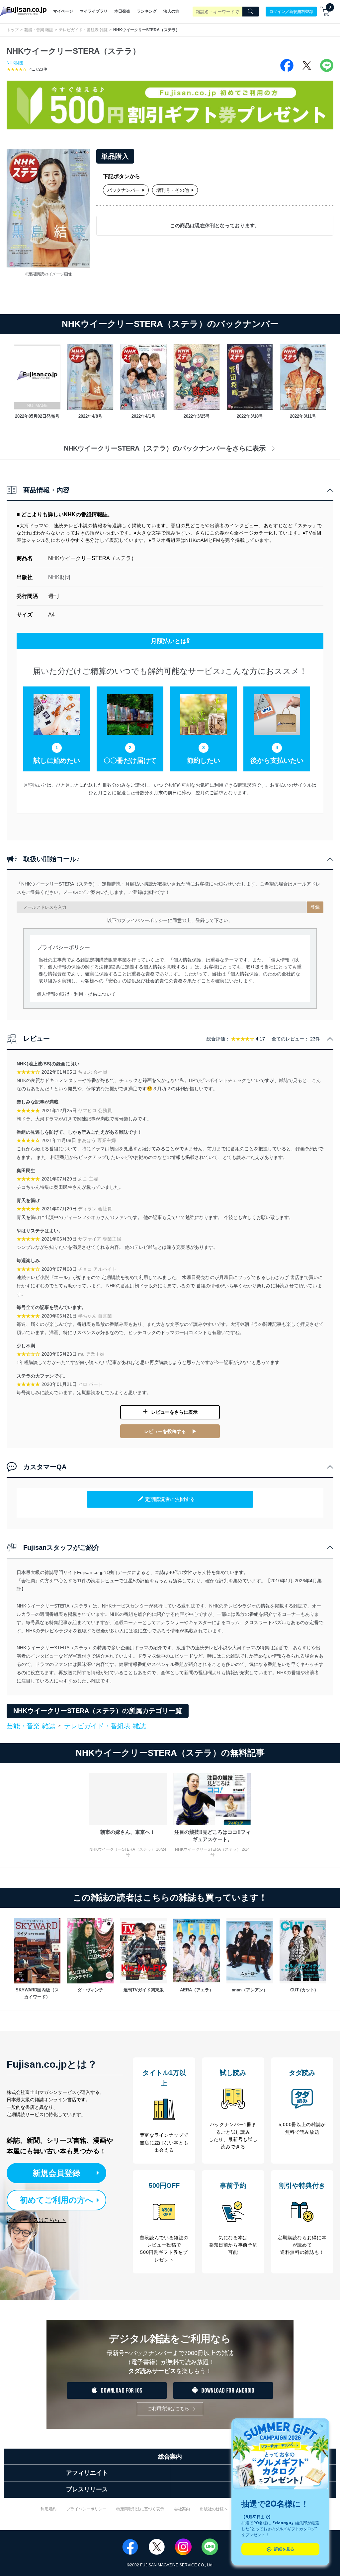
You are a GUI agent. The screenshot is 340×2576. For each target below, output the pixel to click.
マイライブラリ (94, 11)
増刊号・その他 (173, 190)
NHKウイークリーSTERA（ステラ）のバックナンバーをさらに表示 (165, 448)
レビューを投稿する (165, 1431)
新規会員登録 (56, 2173)
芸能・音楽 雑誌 (39, 30)
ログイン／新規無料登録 (291, 11)
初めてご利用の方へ (57, 2200)
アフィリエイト (87, 2473)
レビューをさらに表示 (174, 1412)
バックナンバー (124, 190)
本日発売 (122, 11)
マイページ (63, 11)
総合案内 (170, 2457)
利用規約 (48, 2509)
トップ (13, 30)
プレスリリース (87, 2489)
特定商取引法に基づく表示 (140, 2509)
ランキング (147, 11)
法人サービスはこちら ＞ (37, 2220)
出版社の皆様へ (214, 2509)
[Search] (251, 12)
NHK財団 (15, 63)
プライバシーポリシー (86, 2509)
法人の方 (171, 11)
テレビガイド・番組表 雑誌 (83, 30)
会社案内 (182, 2509)
